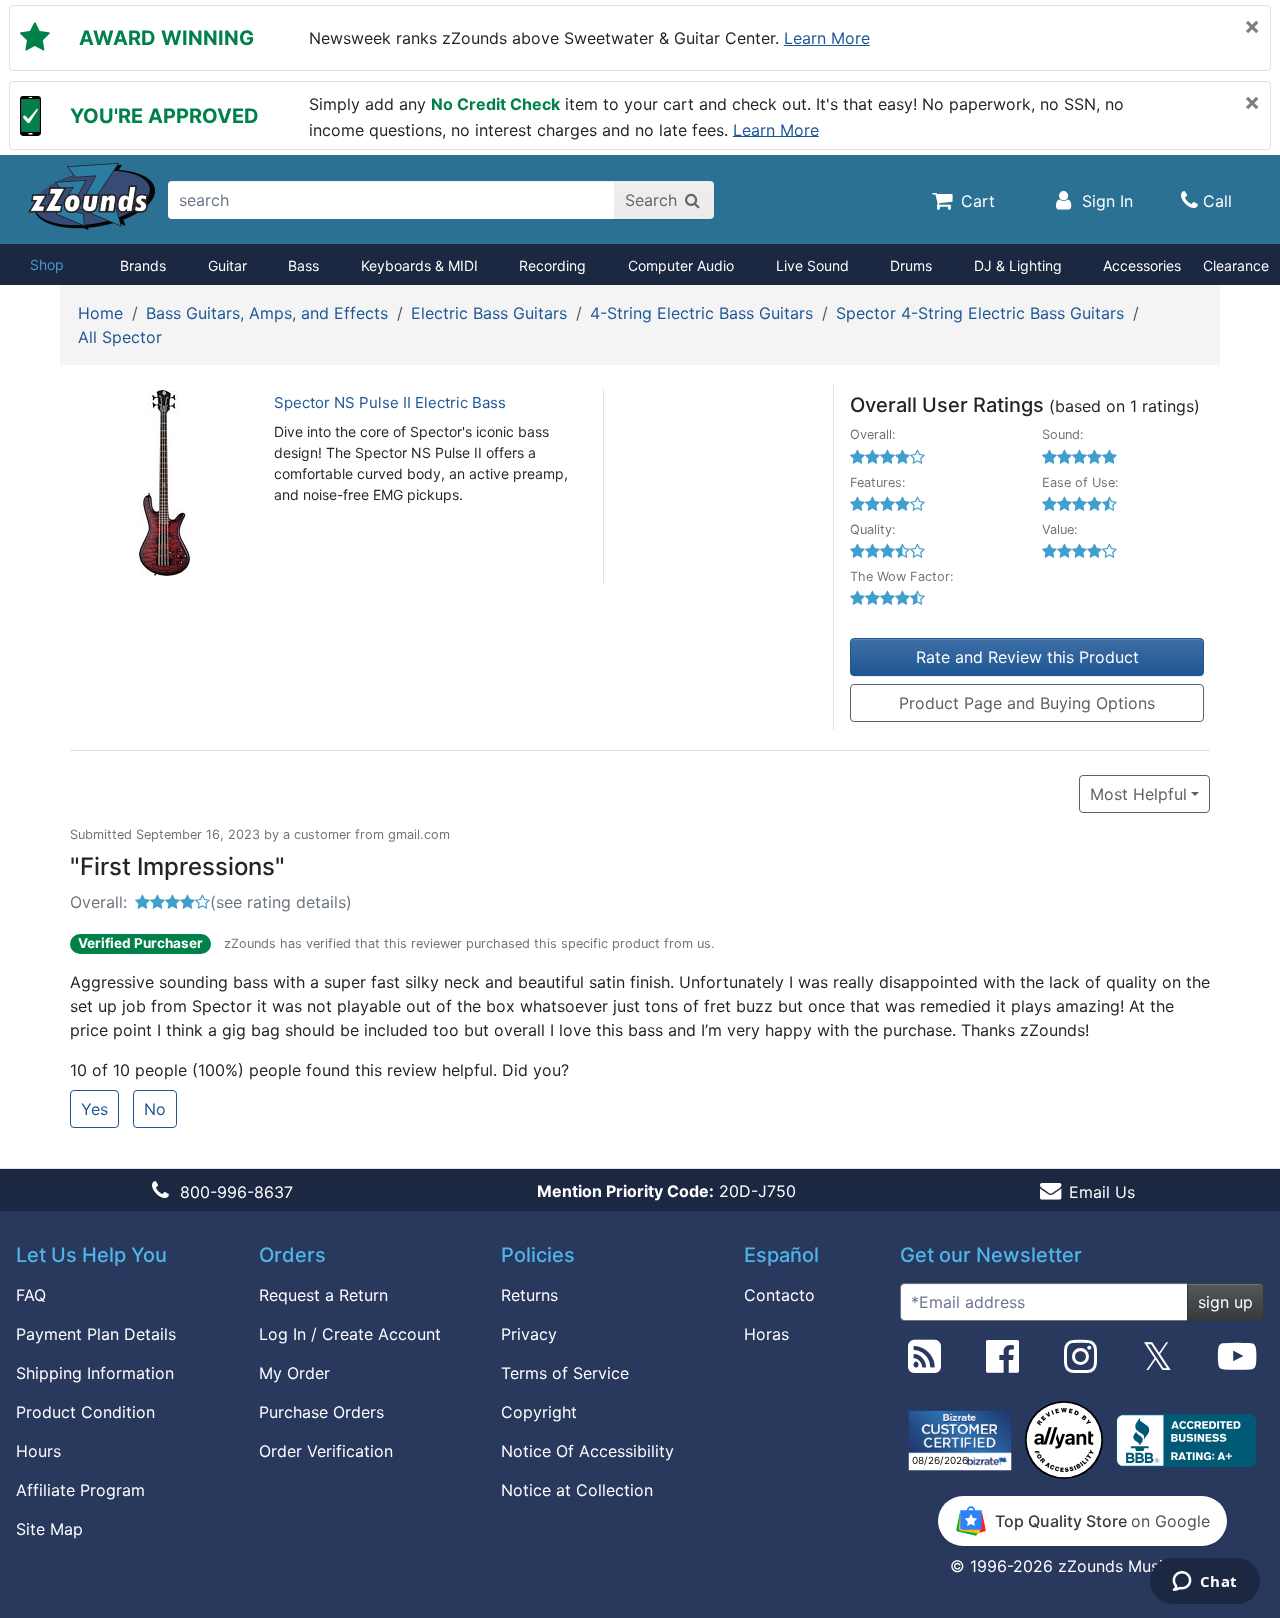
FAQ (31, 1295)
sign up (1225, 1302)
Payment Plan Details (96, 1334)
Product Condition (85, 1412)
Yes (94, 1109)
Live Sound (812, 265)
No (155, 1109)
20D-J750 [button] (666, 1191)
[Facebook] (1002, 1364)
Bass (303, 265)
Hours (38, 1451)
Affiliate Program (80, 1490)
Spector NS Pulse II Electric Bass (390, 402)
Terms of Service (565, 1373)
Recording (552, 265)
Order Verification (326, 1451)
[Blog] (924, 1364)
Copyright (539, 1412)
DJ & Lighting (1018, 265)
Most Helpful (1138, 794)
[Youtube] (1237, 1364)
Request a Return (323, 1295)
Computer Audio (681, 265)
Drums (911, 265)
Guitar (227, 265)
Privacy (529, 1334)
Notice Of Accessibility (587, 1451)
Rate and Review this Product (1027, 657)
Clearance (1236, 265)
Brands (143, 265)
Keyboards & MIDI (419, 265)
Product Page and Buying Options (1027, 703)
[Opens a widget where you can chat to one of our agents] (1204, 1583)
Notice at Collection (577, 1490)
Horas (766, 1334)
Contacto (779, 1295)
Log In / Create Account (350, 1334)
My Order (294, 1373)
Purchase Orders (321, 1412)
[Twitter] (1157, 1364)
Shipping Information (95, 1373)
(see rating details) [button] (281, 902)
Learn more (827, 38)
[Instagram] (1080, 1364)
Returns (529, 1295)
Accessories (1142, 265)
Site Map (49, 1529)
